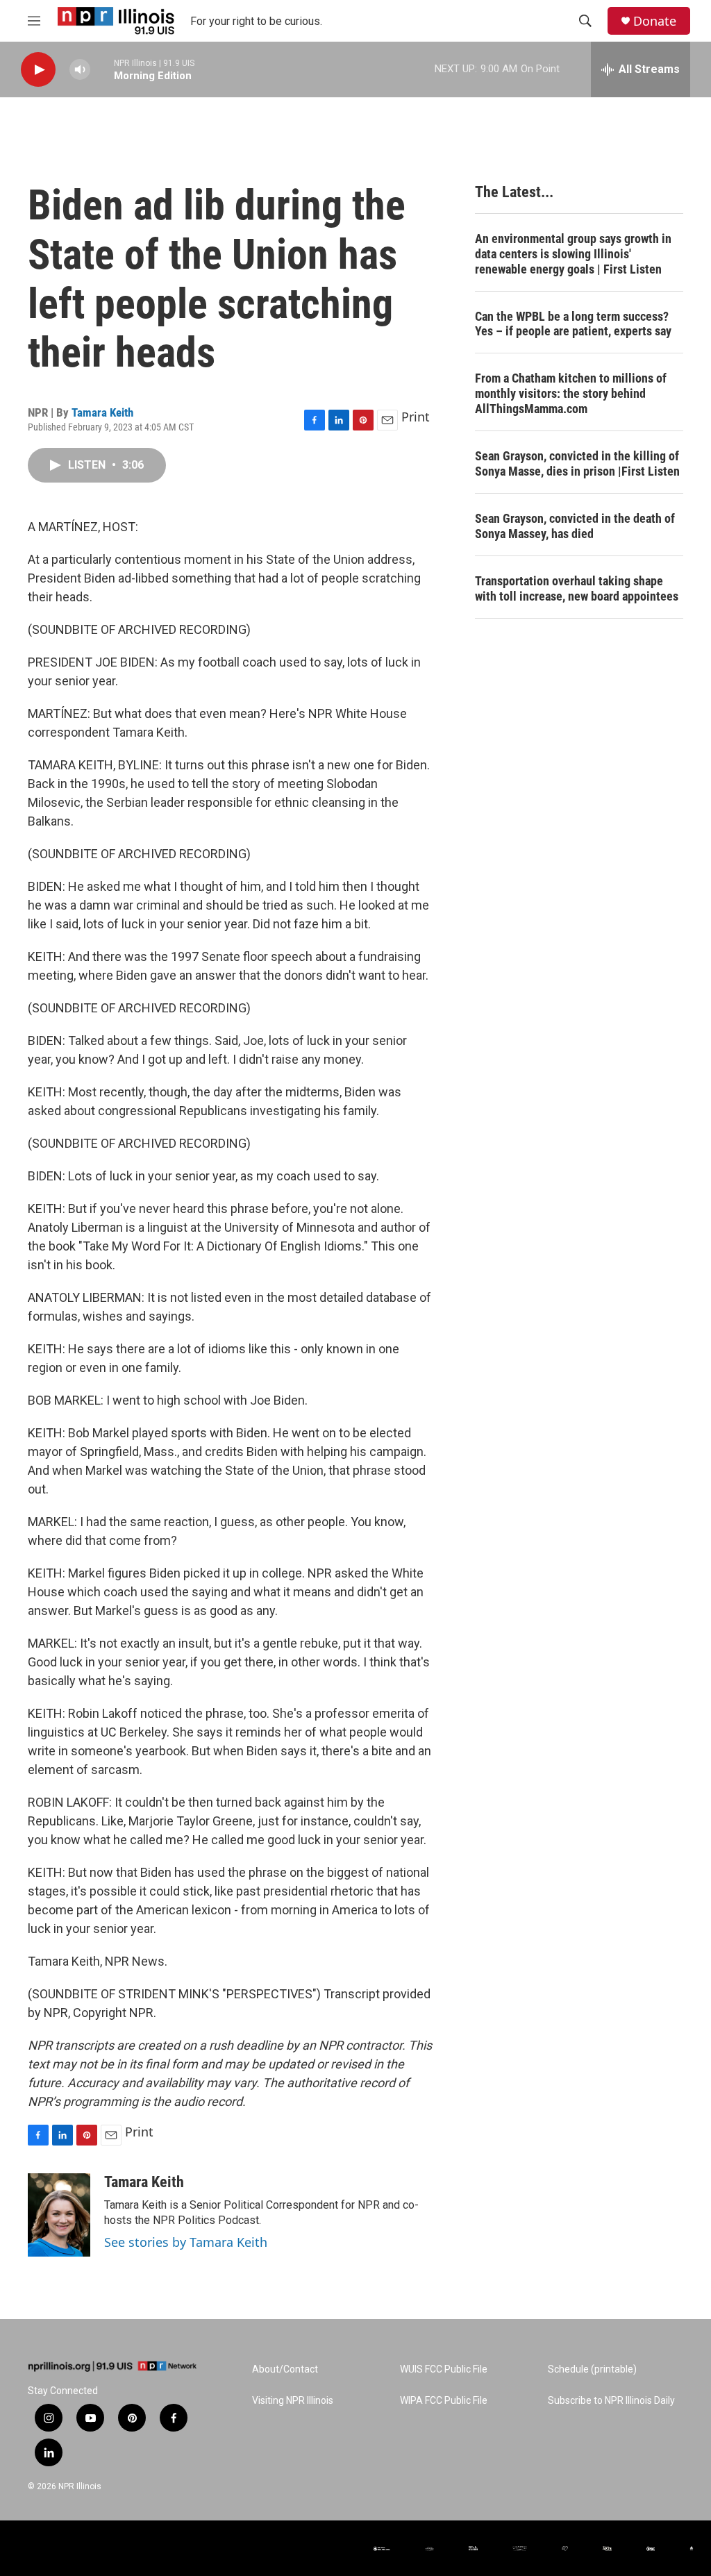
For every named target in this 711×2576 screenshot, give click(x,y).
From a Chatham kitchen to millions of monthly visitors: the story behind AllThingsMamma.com (571, 393)
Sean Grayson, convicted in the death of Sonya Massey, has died (575, 526)
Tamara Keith (102, 412)
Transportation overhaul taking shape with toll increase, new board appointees (577, 588)
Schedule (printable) (592, 2369)
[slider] (102, 69)
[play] (38, 70)
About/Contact (285, 2369)
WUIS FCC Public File (444, 2369)
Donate (655, 21)
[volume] (80, 70)
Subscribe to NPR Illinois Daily (611, 2401)
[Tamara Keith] (59, 2215)
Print (416, 417)
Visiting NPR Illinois (293, 2401)
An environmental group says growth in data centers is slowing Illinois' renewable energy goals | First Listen (573, 254)
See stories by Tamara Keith (186, 2242)
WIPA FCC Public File (444, 2401)
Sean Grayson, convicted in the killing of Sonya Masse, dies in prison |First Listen (577, 463)
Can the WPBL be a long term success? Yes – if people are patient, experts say (573, 324)
